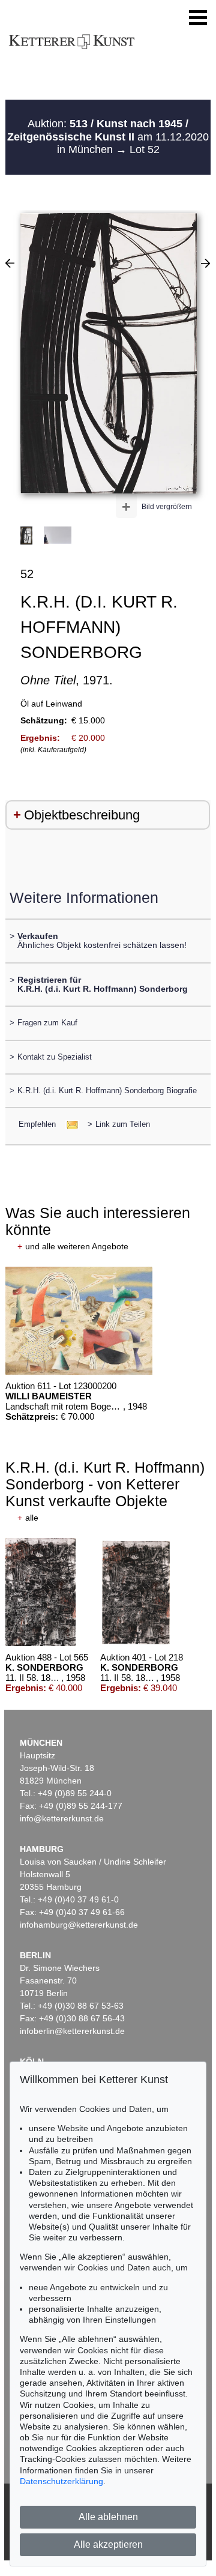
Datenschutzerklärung (61, 2481)
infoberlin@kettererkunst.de (72, 2031)
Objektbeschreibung (82, 815)
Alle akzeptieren (108, 2544)
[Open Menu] (198, 18)
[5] (205, 263)
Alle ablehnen (108, 2517)
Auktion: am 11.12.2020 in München (108, 137)
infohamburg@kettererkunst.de (79, 1925)
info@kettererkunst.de (62, 1818)
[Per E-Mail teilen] (69, 1124)
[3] (10, 263)
